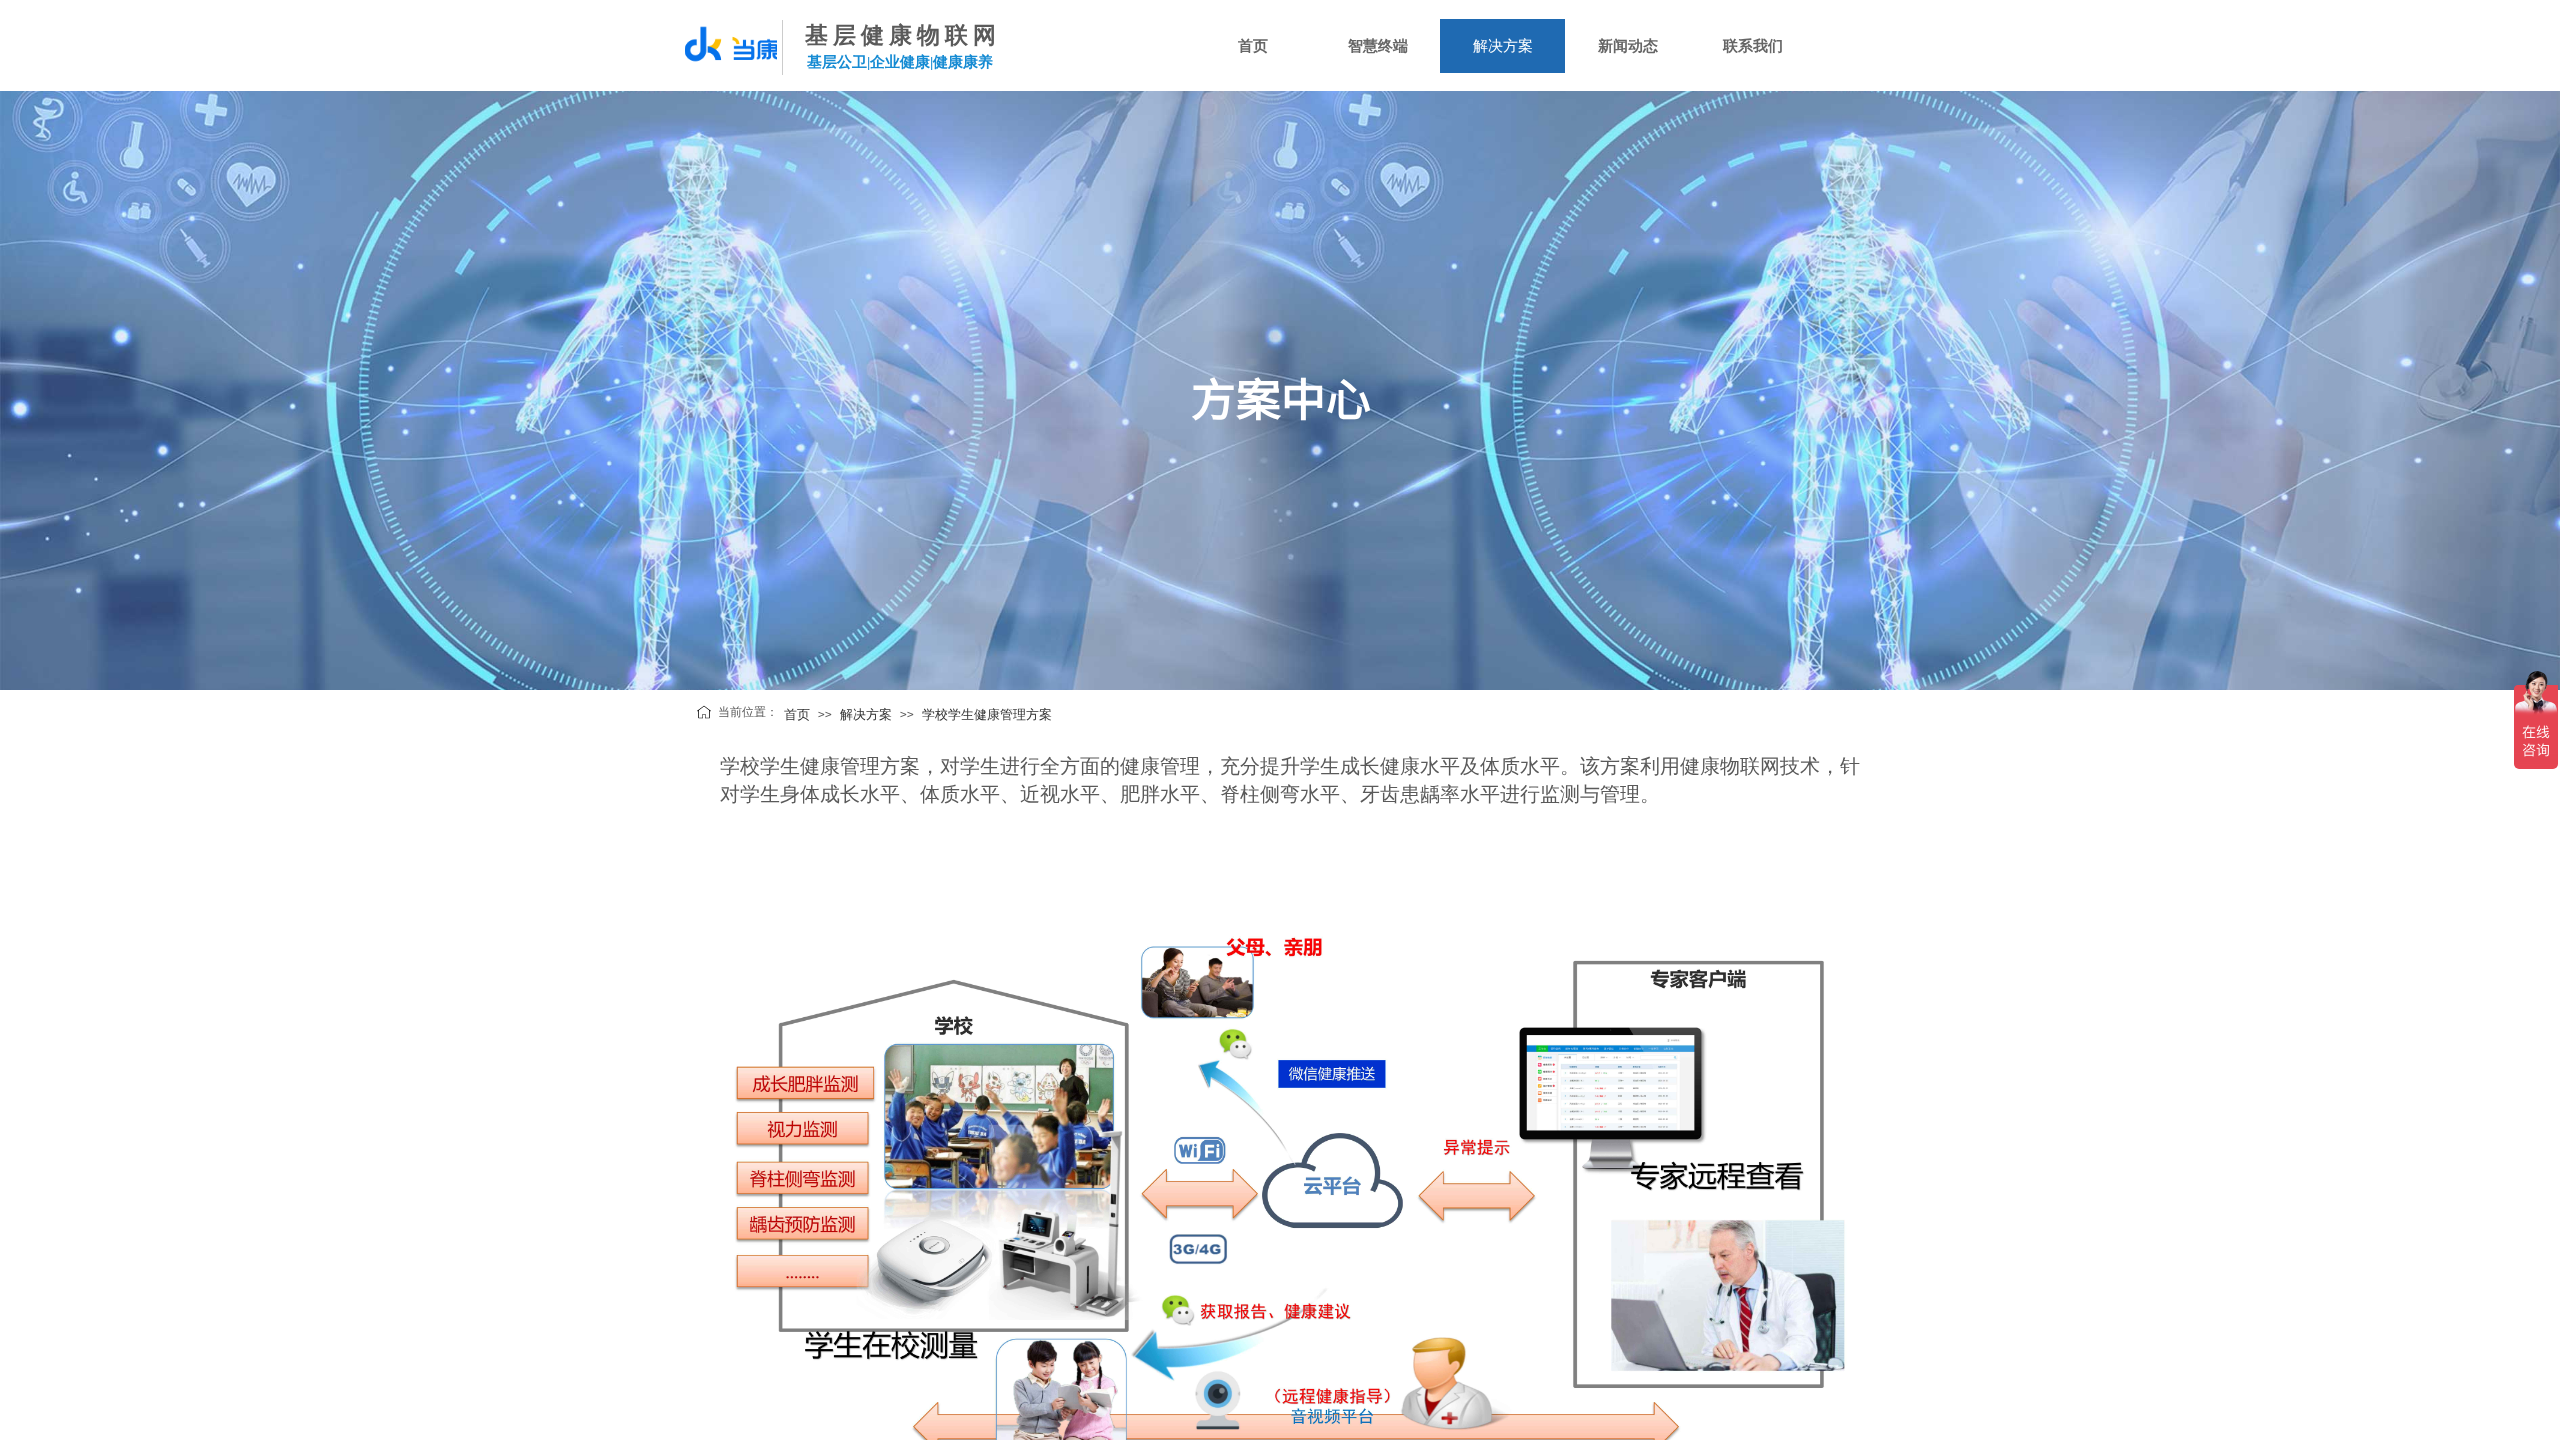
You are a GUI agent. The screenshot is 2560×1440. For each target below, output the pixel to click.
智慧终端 (1378, 46)
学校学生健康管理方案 (987, 714)
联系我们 (1753, 46)
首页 (1253, 46)
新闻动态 (1628, 46)
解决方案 (1503, 46)
